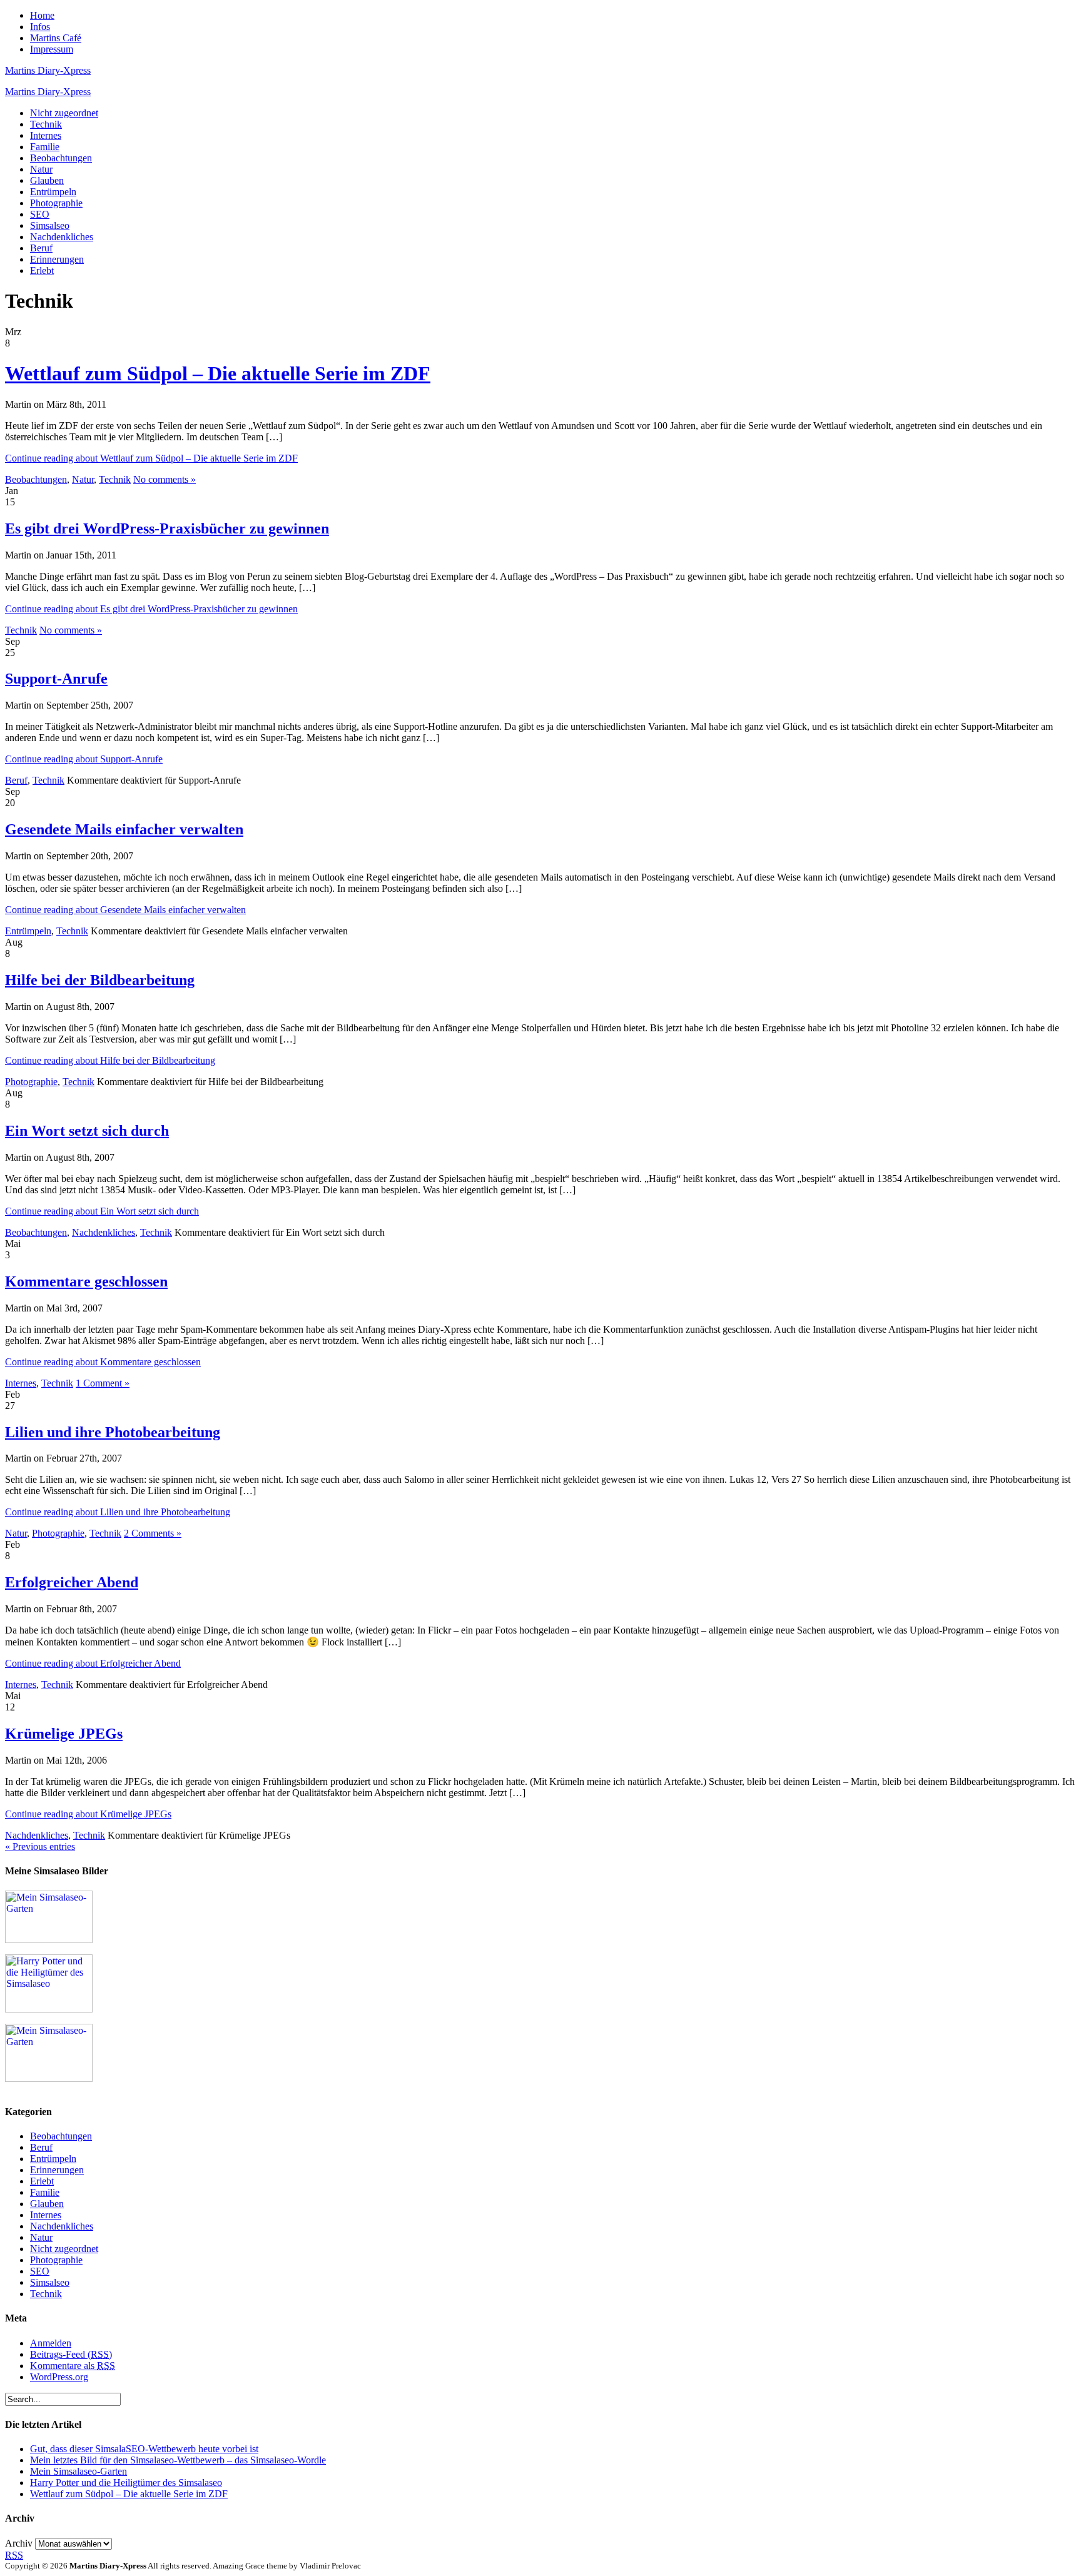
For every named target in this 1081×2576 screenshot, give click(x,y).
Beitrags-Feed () (71, 2354)
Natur (41, 169)
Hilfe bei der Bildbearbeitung (100, 980)
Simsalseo (50, 225)
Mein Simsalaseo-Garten (79, 2471)
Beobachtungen (61, 158)
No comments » (165, 479)
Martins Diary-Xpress (48, 70)
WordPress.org (59, 2377)
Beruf (41, 248)
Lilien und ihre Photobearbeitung (113, 1432)
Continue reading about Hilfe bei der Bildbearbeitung (110, 1060)
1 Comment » (103, 1383)
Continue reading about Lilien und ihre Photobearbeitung (118, 1512)
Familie (45, 147)
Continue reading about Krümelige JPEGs (88, 1814)
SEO (40, 214)
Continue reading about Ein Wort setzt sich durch (102, 1211)
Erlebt (42, 270)
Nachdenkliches (62, 237)
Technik (46, 124)
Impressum (52, 49)
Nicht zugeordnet (64, 113)
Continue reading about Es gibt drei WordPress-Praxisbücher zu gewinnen (151, 609)
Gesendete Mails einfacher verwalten (124, 829)
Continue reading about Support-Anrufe (84, 759)
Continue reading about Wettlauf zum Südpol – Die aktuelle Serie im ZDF (151, 458)
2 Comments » (153, 1533)
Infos (40, 27)
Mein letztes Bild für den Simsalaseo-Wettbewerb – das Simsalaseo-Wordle (178, 2460)
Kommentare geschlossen (86, 1281)
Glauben (47, 180)
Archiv (19, 2543)
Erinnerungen (57, 259)
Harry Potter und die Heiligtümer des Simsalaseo (126, 2483)
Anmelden (51, 2343)
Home (42, 15)
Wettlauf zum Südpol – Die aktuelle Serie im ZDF (218, 373)
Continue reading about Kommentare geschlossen (103, 1362)
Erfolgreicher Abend (72, 1582)
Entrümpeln (53, 192)
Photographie (56, 203)
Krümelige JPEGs (64, 1734)
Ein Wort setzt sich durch (87, 1131)
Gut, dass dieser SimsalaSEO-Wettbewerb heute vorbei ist (144, 2449)
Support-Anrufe (56, 679)
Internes (46, 135)
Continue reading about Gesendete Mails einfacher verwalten (125, 910)
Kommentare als (73, 2366)
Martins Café (56, 38)
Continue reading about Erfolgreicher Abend (93, 1663)
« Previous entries (40, 1846)
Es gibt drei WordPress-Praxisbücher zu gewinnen (167, 528)
